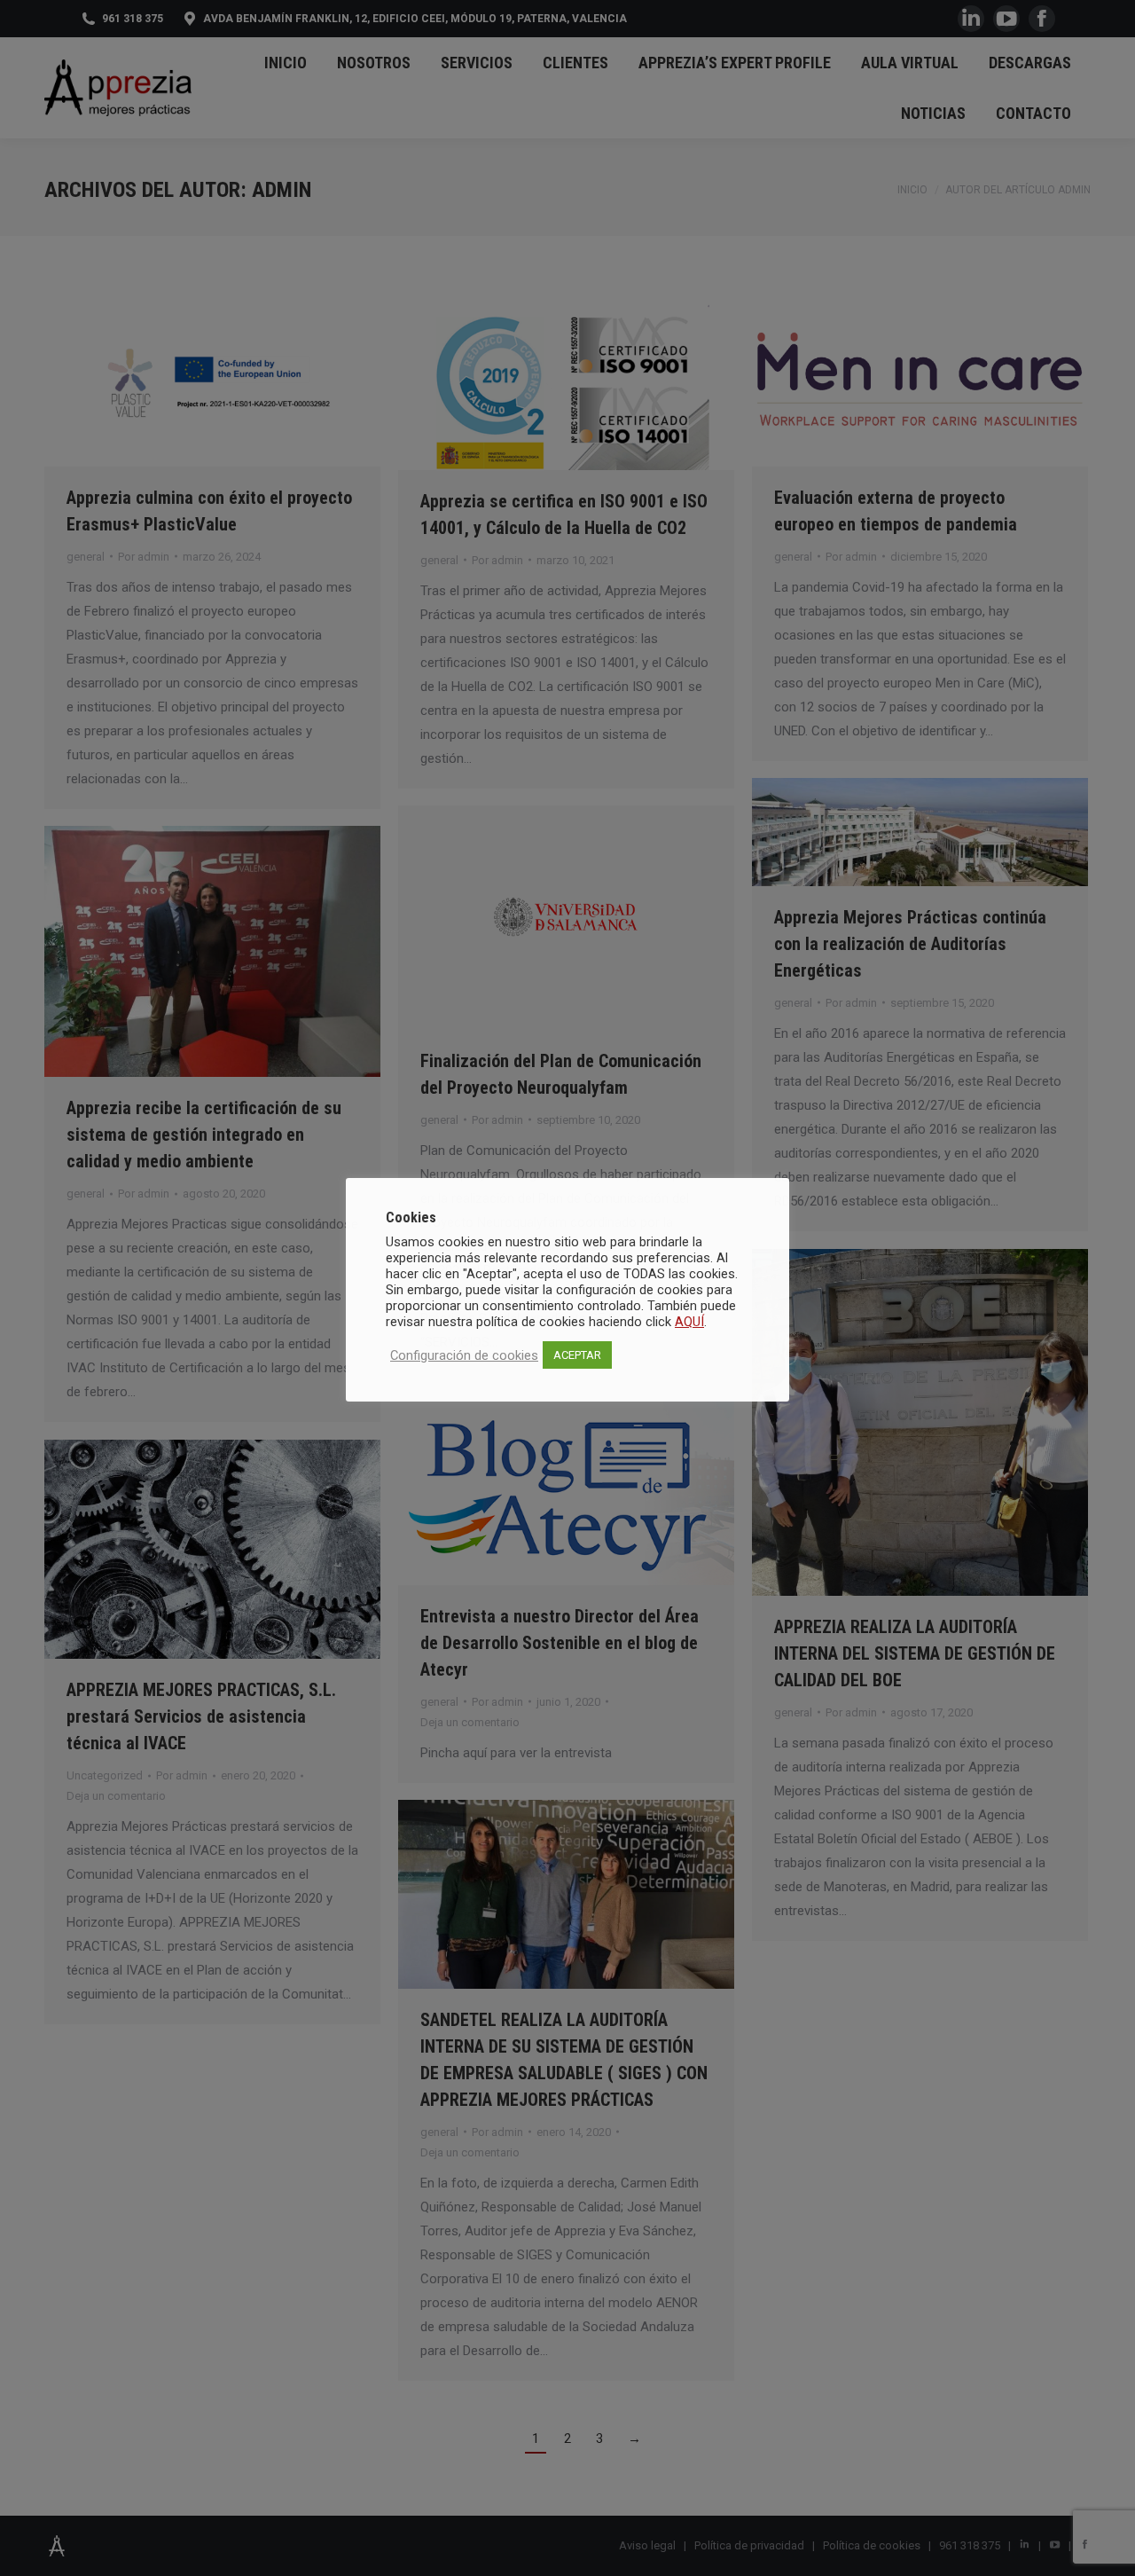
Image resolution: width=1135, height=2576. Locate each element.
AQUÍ (689, 1322)
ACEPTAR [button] (577, 1355)
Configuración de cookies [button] (464, 1355)
